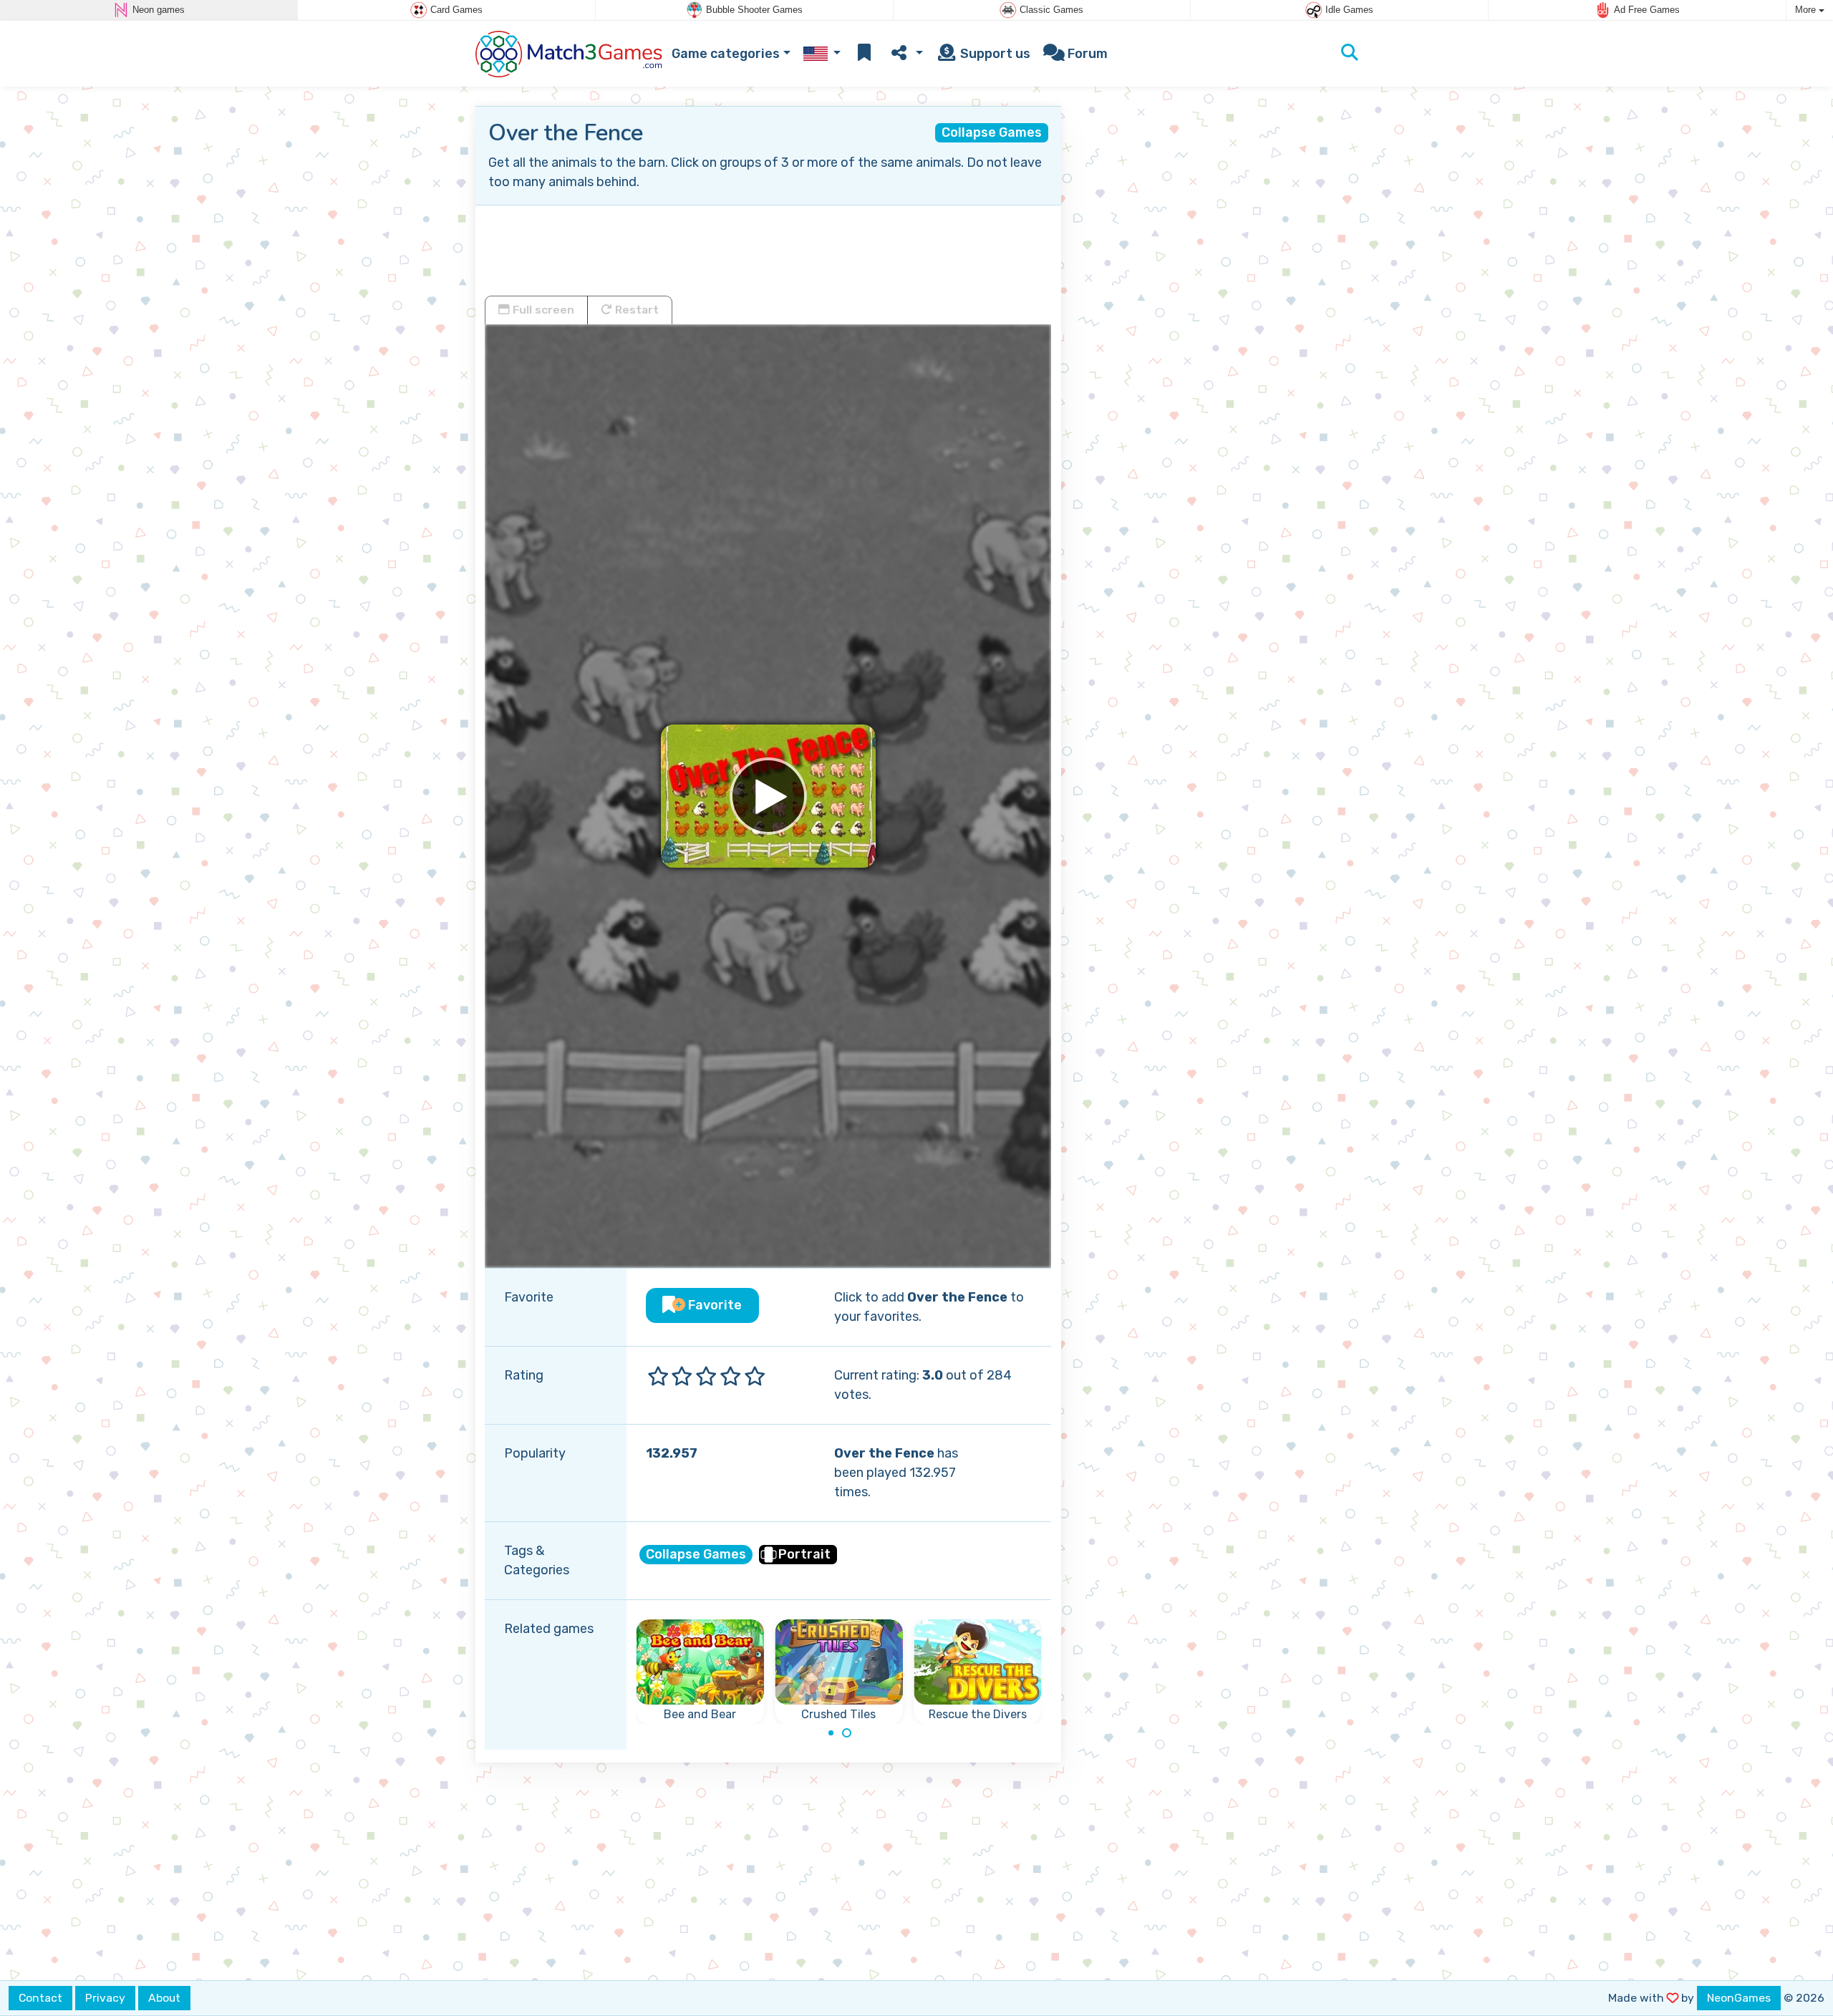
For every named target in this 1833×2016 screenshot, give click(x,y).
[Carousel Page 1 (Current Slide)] (831, 1733)
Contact (40, 1998)
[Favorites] (864, 54)
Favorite (714, 1305)
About (164, 1998)
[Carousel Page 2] (847, 1733)
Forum (1086, 54)
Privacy (105, 1998)
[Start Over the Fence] (768, 796)
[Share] (905, 54)
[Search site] (1350, 54)
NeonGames (1739, 1998)
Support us (994, 54)
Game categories (726, 54)
